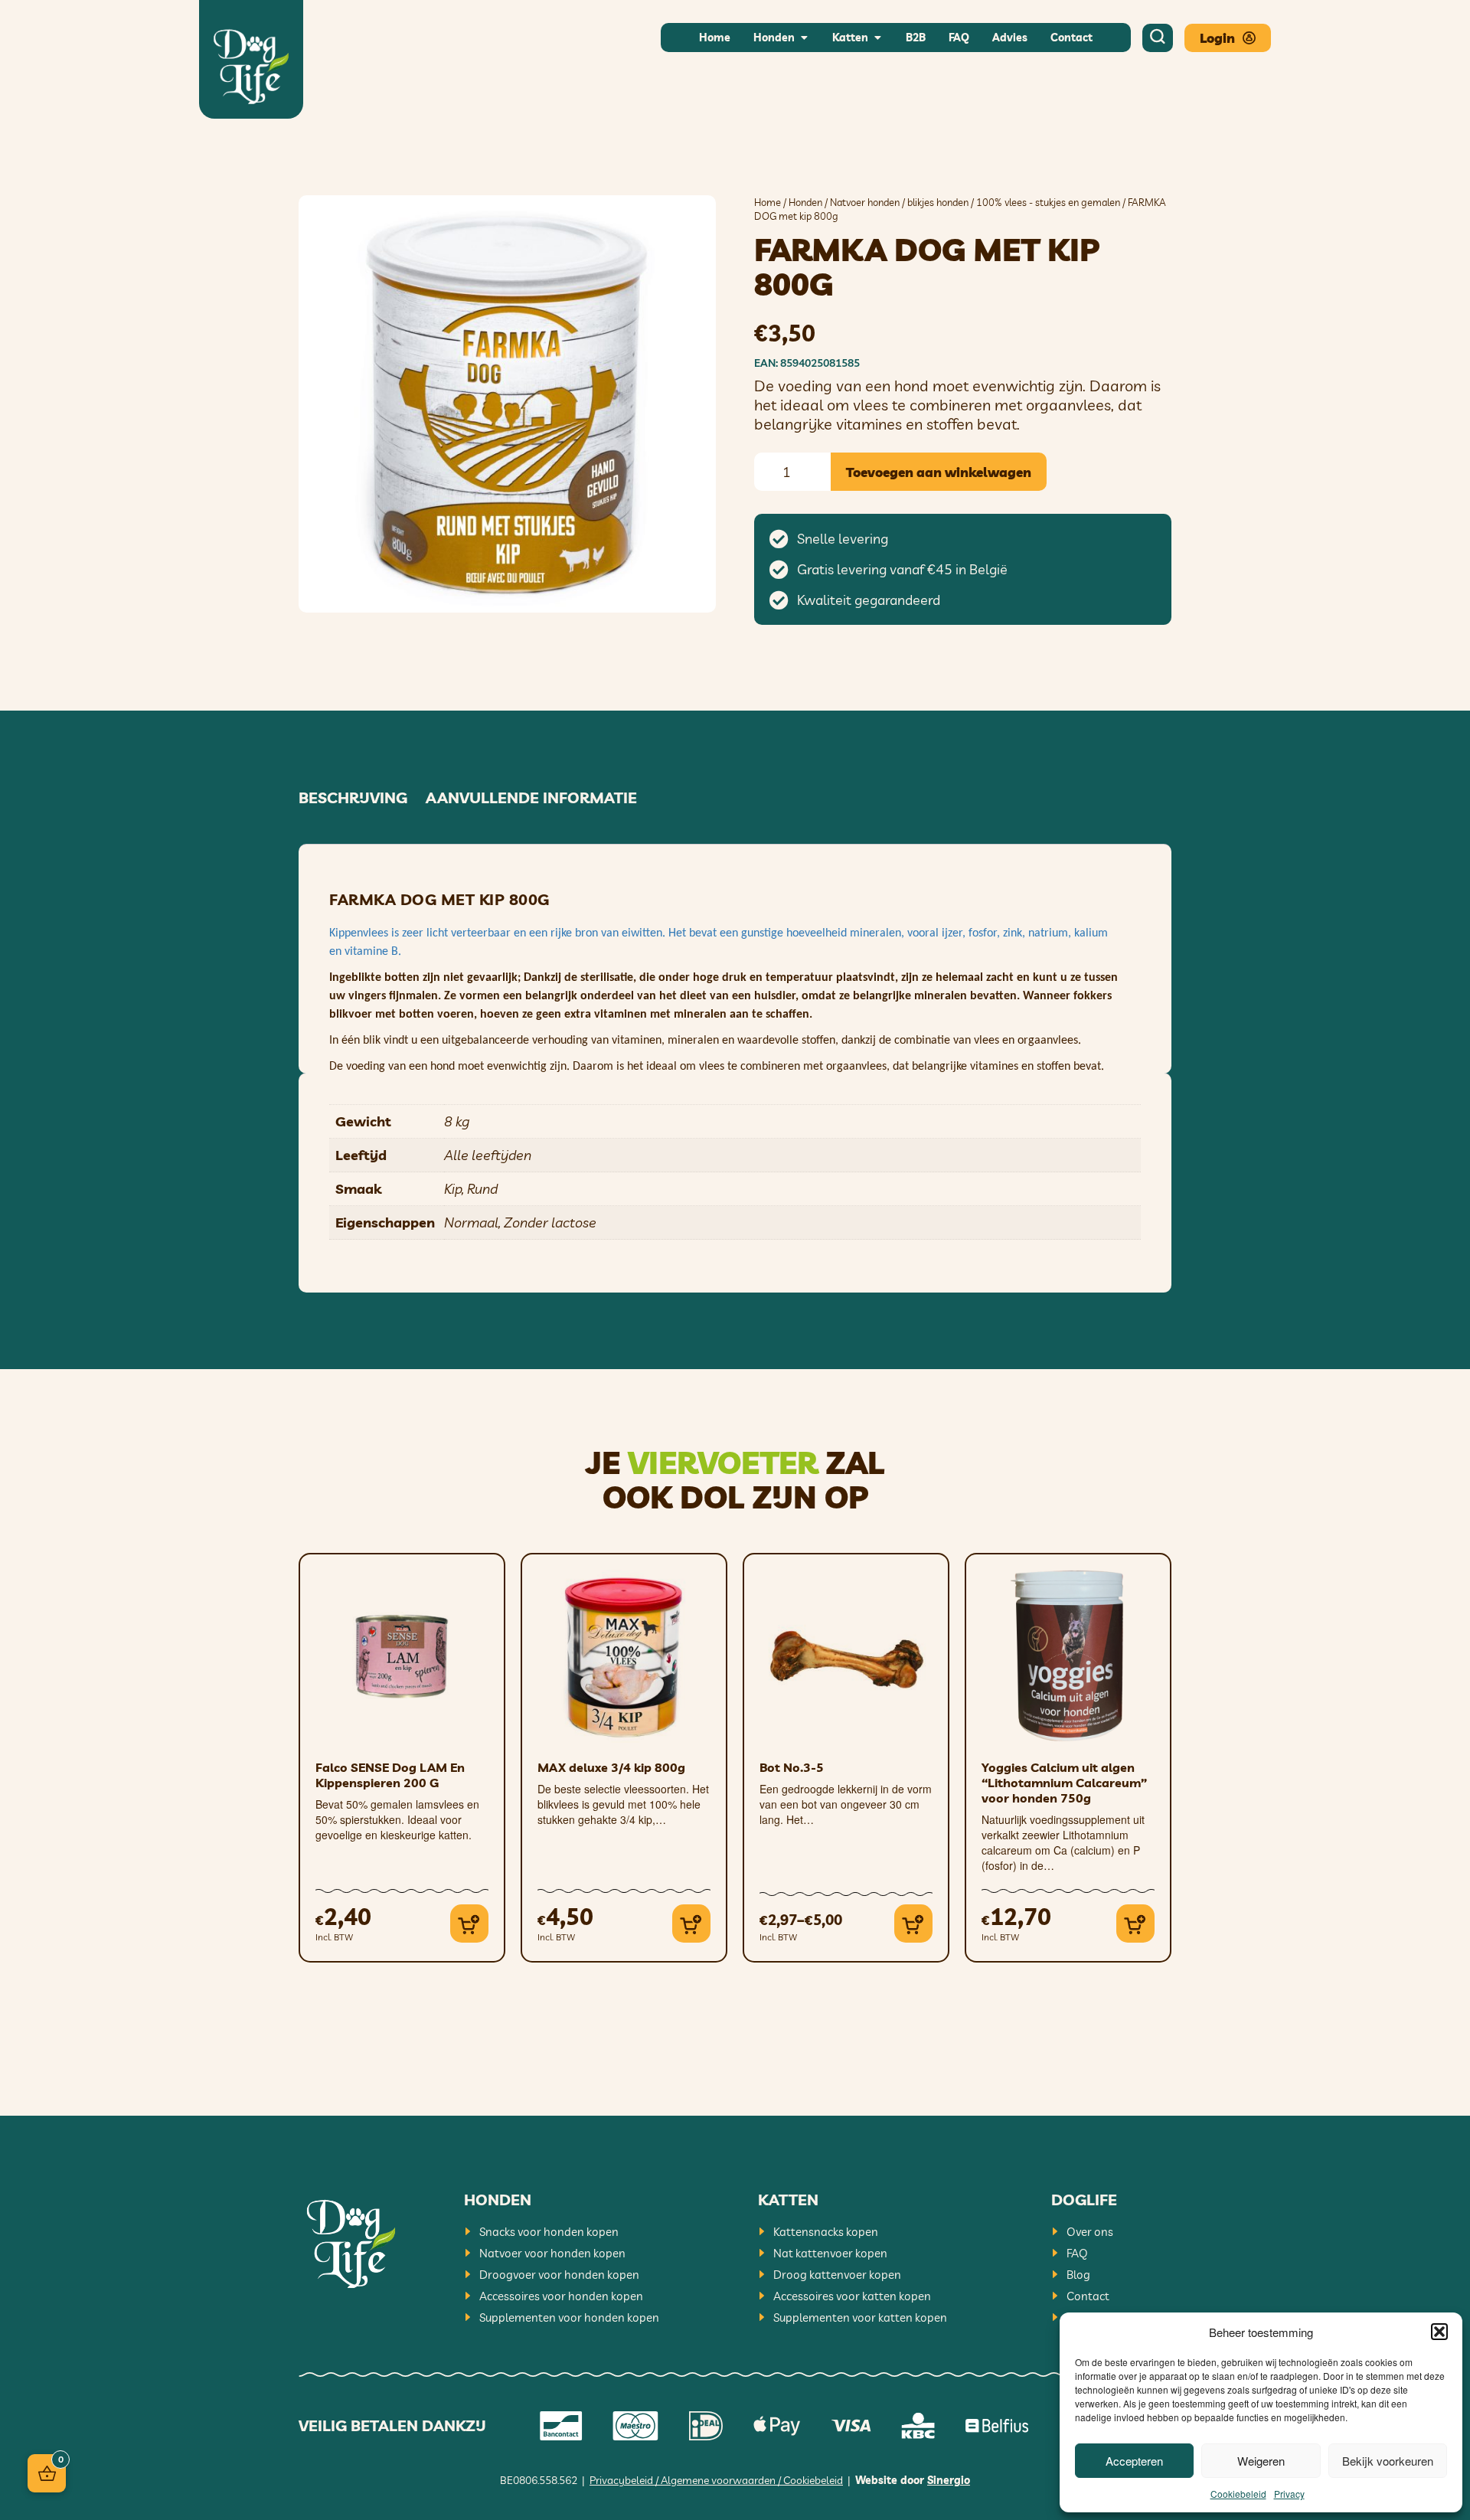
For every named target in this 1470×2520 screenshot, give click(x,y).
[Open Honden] (804, 38)
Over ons (1090, 2232)
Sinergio (949, 2480)
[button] (1439, 2332)
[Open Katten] (877, 38)
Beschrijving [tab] (353, 798)
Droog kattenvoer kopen (837, 2275)
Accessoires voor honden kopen (561, 2296)
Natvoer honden (865, 202)
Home (768, 202)
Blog (1078, 2275)
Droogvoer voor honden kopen (559, 2275)
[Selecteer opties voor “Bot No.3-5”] (913, 1924)
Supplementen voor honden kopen (569, 2317)
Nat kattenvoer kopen (830, 2253)
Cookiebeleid (1238, 2494)
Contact (1088, 2296)
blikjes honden (938, 202)
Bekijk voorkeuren (1388, 2461)
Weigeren (1261, 2461)
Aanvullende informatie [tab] (531, 798)
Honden (805, 202)
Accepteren (1134, 2461)
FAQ (1077, 2253)
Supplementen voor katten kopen (860, 2317)
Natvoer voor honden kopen (552, 2253)
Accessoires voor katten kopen (852, 2296)
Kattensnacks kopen (826, 2232)
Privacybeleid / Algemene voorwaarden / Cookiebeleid (716, 2480)
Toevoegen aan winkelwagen (939, 472)
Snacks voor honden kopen (549, 2232)
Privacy (1289, 2494)
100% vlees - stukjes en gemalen (1048, 202)
